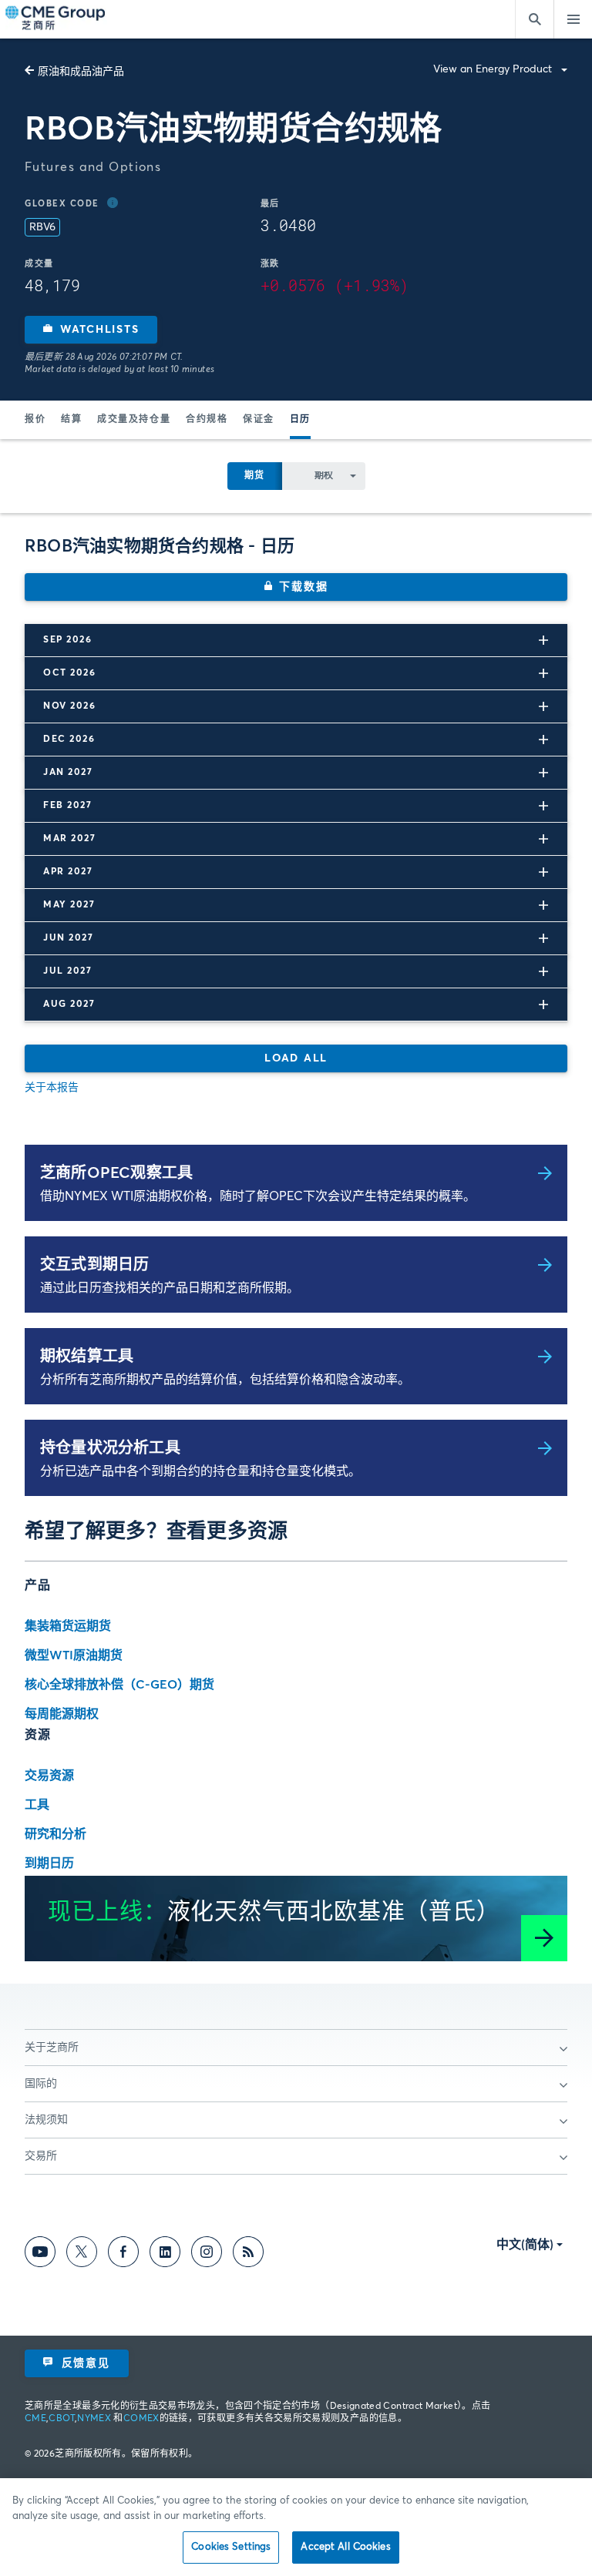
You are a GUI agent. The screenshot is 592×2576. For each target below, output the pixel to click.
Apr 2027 (68, 872)
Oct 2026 (69, 673)
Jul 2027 (67, 971)
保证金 (259, 420)
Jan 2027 (68, 773)
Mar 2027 (69, 839)
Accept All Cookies (345, 2547)
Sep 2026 (67, 640)
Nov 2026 (69, 706)
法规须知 (46, 2120)
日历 (300, 420)
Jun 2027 (68, 938)
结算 (71, 420)
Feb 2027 (67, 806)
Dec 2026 (69, 740)
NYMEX (94, 2419)
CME (35, 2419)
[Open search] (534, 19)
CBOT (61, 2419)
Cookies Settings (231, 2547)
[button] (91, 330)
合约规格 (207, 420)
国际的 (41, 2084)
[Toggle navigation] (573, 19)
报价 (35, 420)
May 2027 (69, 905)
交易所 (41, 2156)
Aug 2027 (69, 1005)
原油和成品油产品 (81, 72)
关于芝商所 (52, 2048)
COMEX (141, 2419)
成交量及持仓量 (134, 420)
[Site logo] (56, 19)
